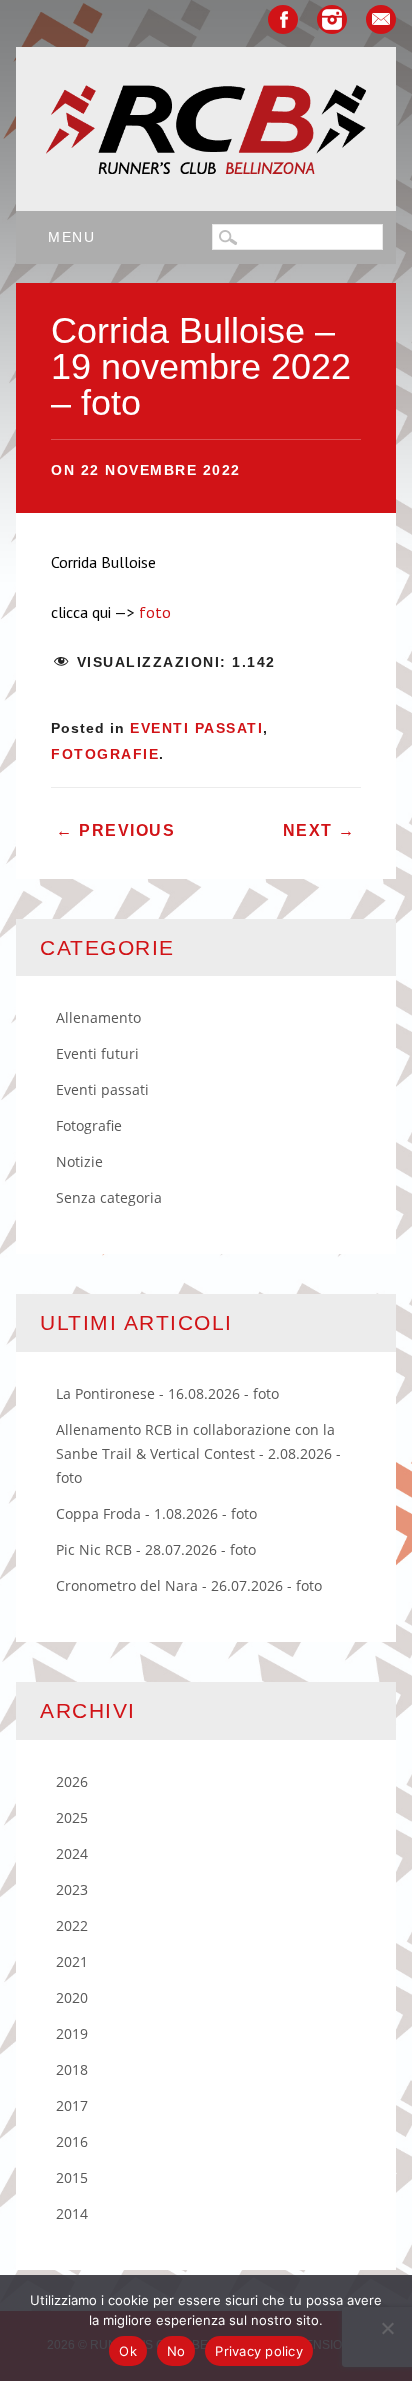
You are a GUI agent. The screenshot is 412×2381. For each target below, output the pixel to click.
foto (155, 612)
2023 (72, 1889)
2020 (72, 1997)
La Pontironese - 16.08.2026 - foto (167, 1393)
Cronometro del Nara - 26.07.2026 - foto (189, 1585)
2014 (72, 2213)
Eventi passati (196, 728)
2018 (72, 2069)
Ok (128, 2351)
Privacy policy (259, 2351)
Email (381, 19)
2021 (72, 1961)
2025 (72, 1817)
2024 (72, 1853)
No (176, 2351)
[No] (387, 2328)
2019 (72, 2033)
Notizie (79, 1161)
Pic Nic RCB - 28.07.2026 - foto (156, 1549)
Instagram (332, 19)
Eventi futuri (97, 1053)
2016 (72, 2141)
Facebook (283, 19)
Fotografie (105, 754)
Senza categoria (109, 1197)
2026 (72, 1781)
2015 (72, 2177)
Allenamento (98, 1017)
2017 (72, 2105)
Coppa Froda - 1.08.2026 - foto (156, 1513)
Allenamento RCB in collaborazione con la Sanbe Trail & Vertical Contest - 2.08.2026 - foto (198, 1453)
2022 (72, 1925)
